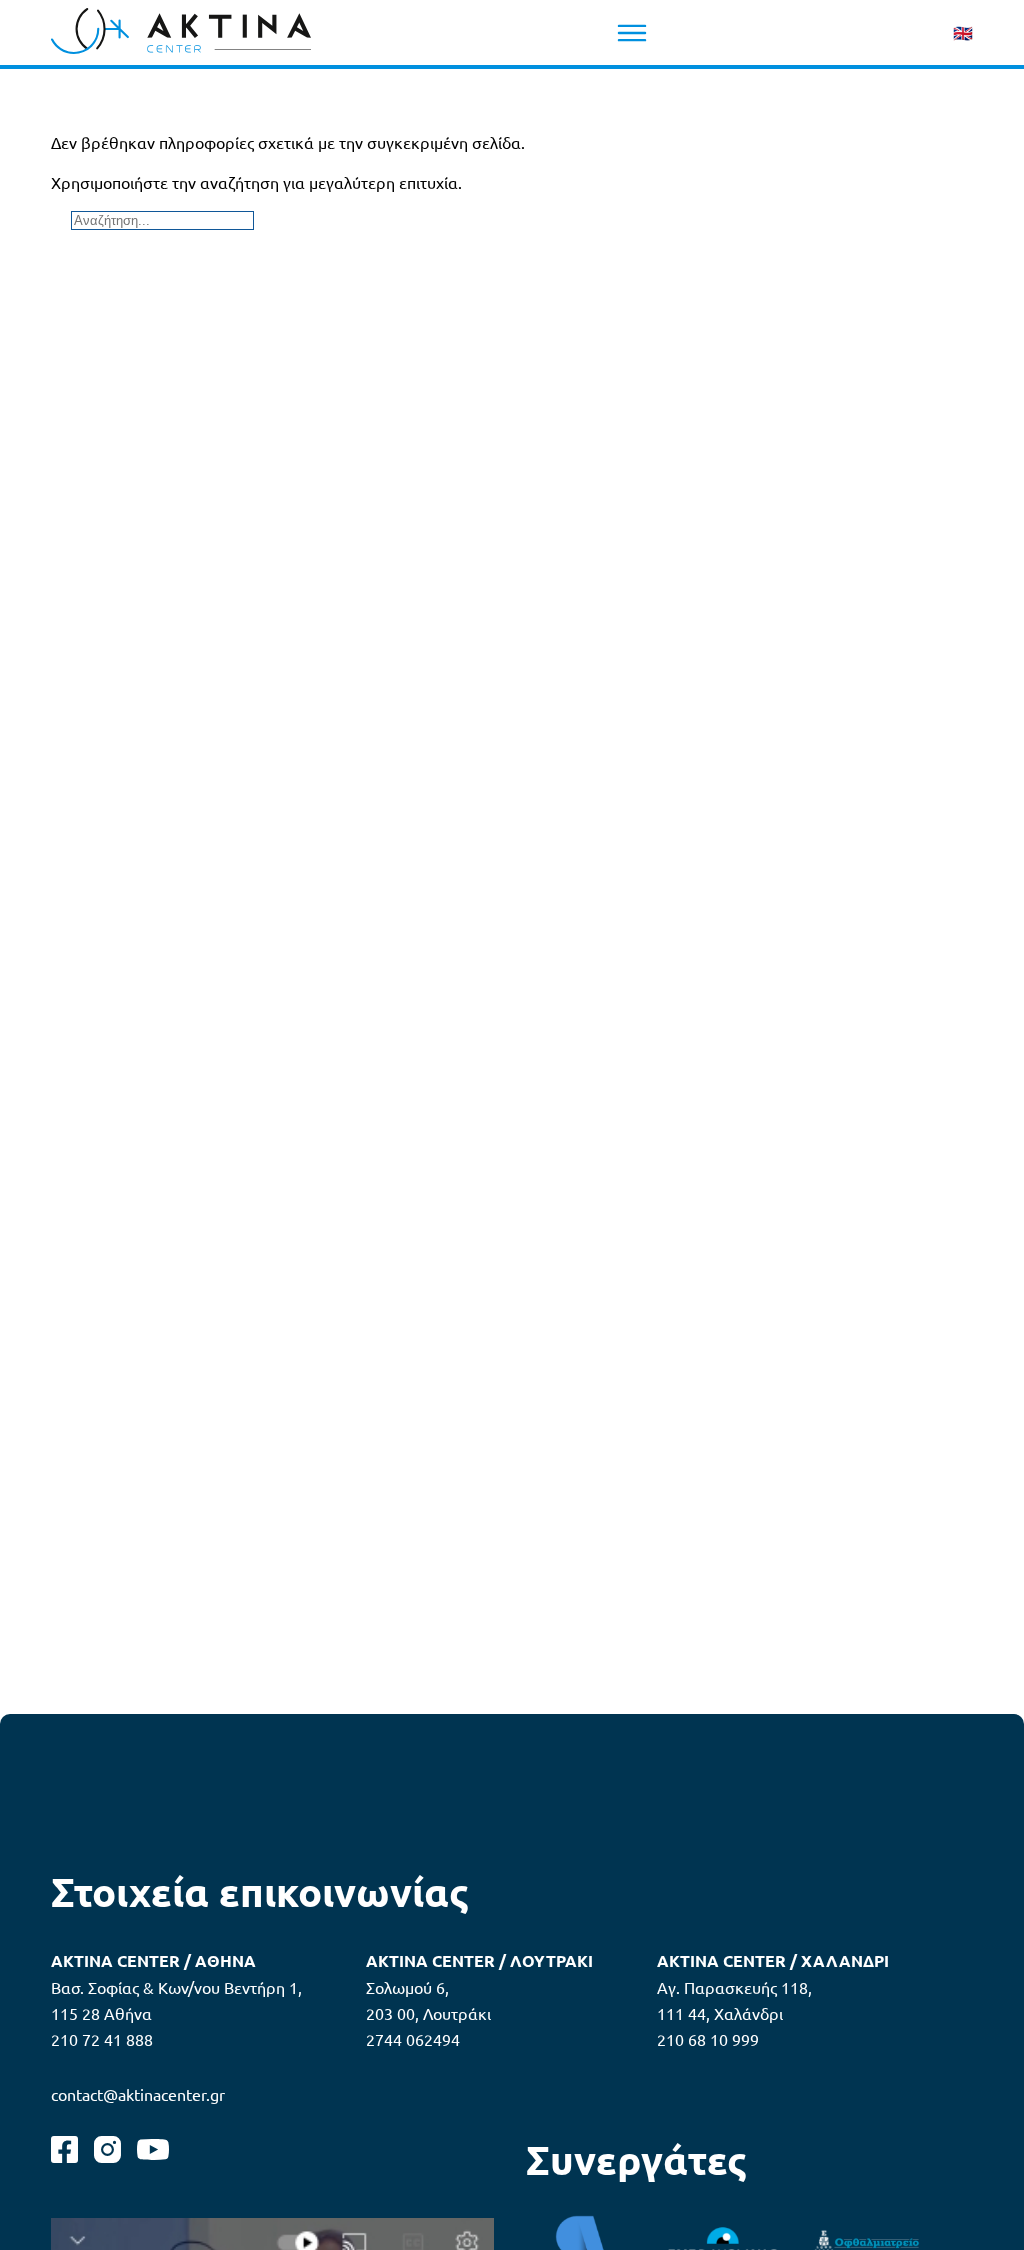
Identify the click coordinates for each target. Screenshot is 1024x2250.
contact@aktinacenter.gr (138, 2094)
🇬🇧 (963, 32)
